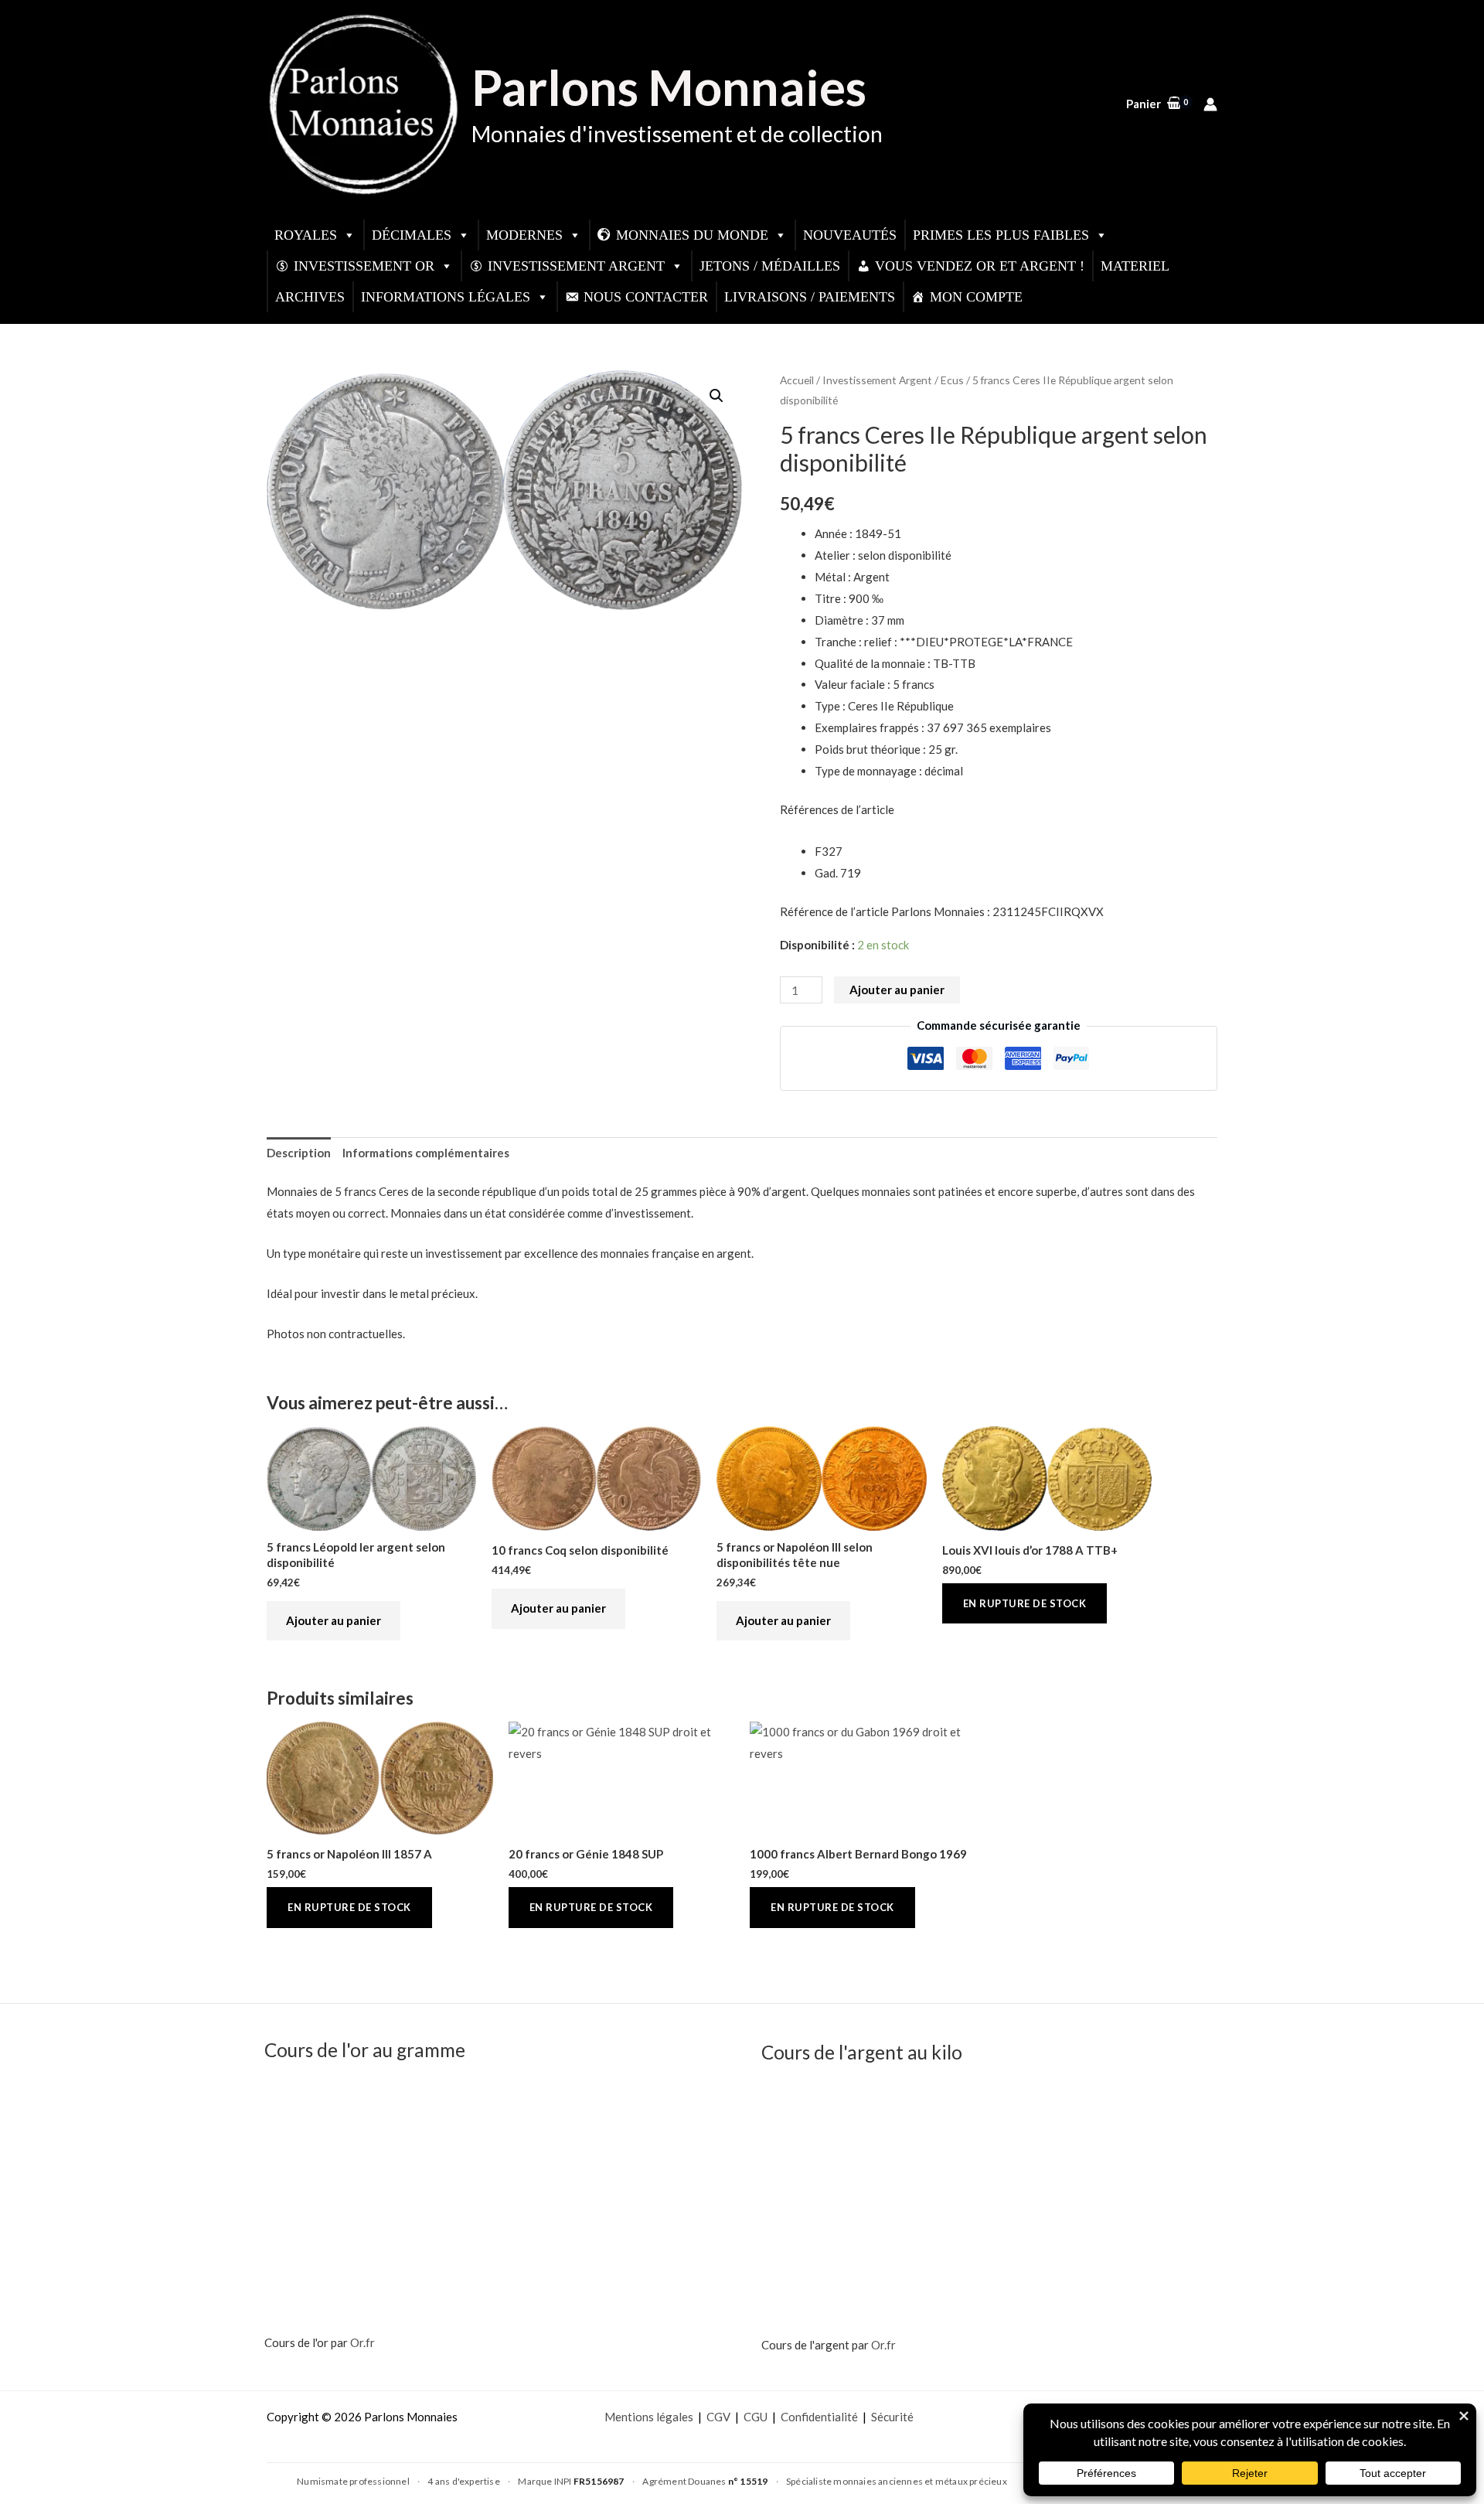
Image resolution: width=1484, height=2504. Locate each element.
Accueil (797, 380)
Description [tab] (299, 1153)
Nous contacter (646, 297)
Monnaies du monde (692, 235)
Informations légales (446, 297)
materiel (1135, 266)
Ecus (952, 380)
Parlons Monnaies (669, 87)
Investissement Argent (576, 266)
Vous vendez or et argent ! (980, 266)
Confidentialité (819, 2417)
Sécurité (892, 2417)
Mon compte (976, 297)
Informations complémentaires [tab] (426, 1153)
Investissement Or (364, 266)
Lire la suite (1025, 1604)
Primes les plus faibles (1001, 235)
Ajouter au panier (897, 990)
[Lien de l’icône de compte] (1210, 104)
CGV (718, 2417)
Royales (306, 235)
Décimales (412, 235)
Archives (310, 297)
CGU (756, 2417)
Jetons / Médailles (770, 266)
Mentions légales (649, 2417)
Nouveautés (850, 235)
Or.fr (362, 2342)
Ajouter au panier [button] (334, 1620)
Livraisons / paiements (810, 297)
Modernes (524, 235)
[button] (716, 396)
